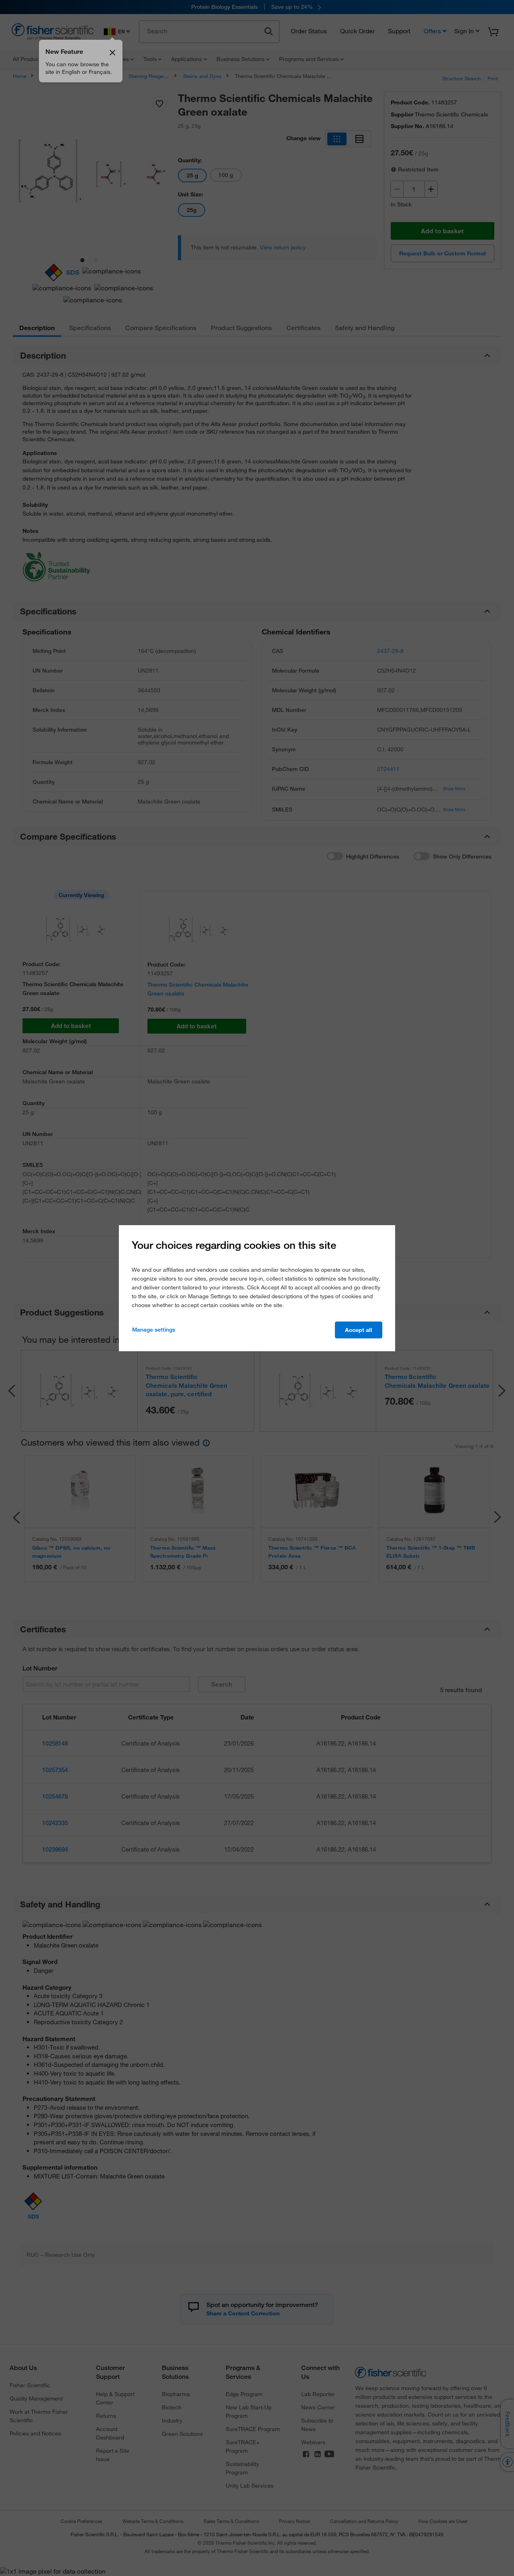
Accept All (359, 1330)
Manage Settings (154, 1330)
